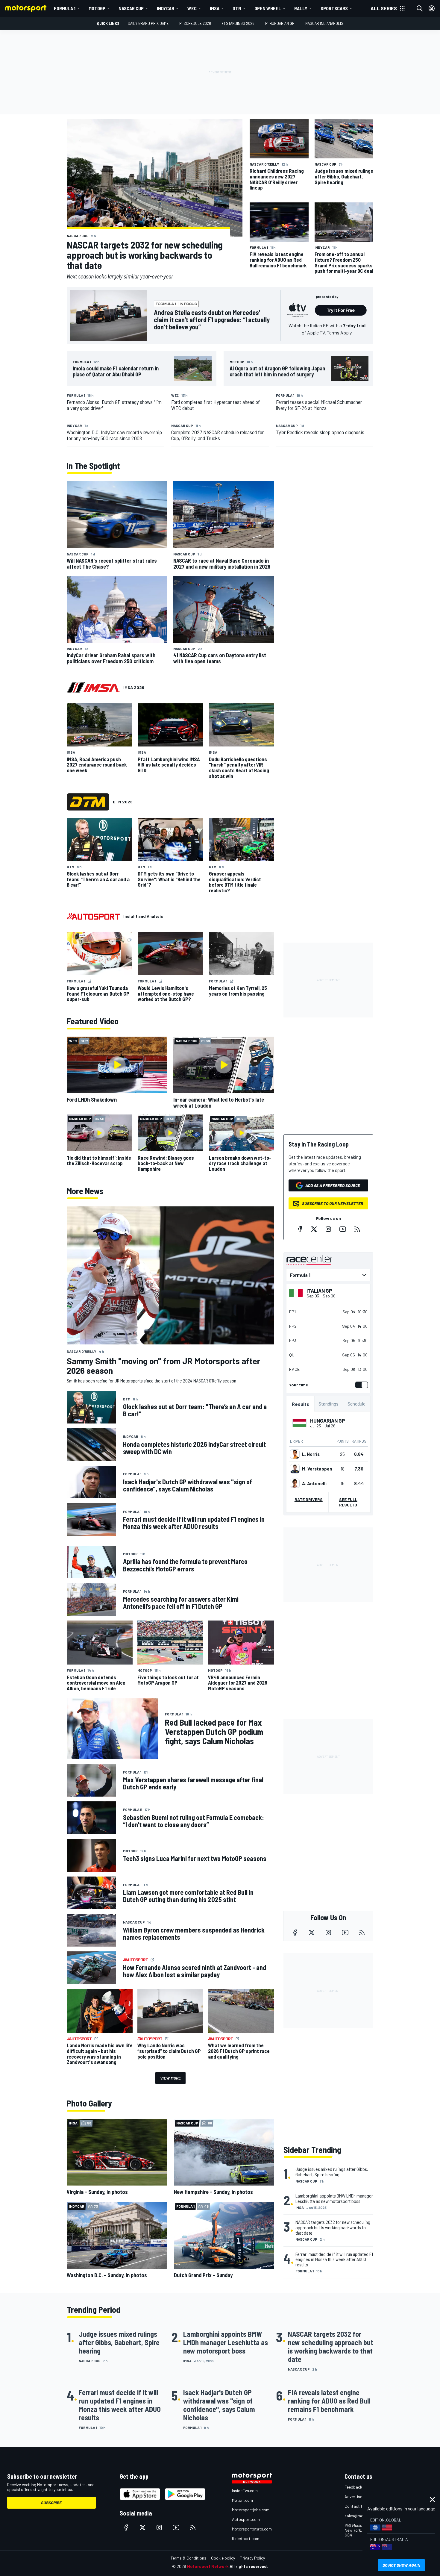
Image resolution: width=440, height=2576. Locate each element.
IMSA (215, 8)
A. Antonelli (314, 1483)
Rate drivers (309, 1499)
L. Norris (311, 1454)
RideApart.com (246, 2538)
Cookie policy (223, 2558)
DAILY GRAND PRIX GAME (148, 23)
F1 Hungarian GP (280, 23)
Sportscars (334, 8)
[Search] (420, 8)
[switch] (360, 1385)
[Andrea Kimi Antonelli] (295, 1483)
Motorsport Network (208, 2566)
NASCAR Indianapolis (324, 23)
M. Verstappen (317, 1469)
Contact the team (361, 2506)
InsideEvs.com (245, 2491)
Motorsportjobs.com (251, 2510)
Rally (301, 8)
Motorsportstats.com (252, 2529)
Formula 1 (65, 8)
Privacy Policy (252, 2558)
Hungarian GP (328, 1420)
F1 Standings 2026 (238, 23)
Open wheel (268, 8)
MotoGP (97, 8)
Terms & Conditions (188, 2558)
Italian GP (319, 1291)
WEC (192, 8)
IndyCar (166, 8)
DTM (237, 8)
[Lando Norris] (295, 1454)
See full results (348, 1502)
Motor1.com (242, 2500)
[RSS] (357, 1229)
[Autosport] (93, 916)
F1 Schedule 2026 (195, 23)
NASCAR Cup (131, 8)
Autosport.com (246, 2519)
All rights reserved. (249, 2566)
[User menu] (432, 8)
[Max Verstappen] (295, 1469)
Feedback (353, 2487)
